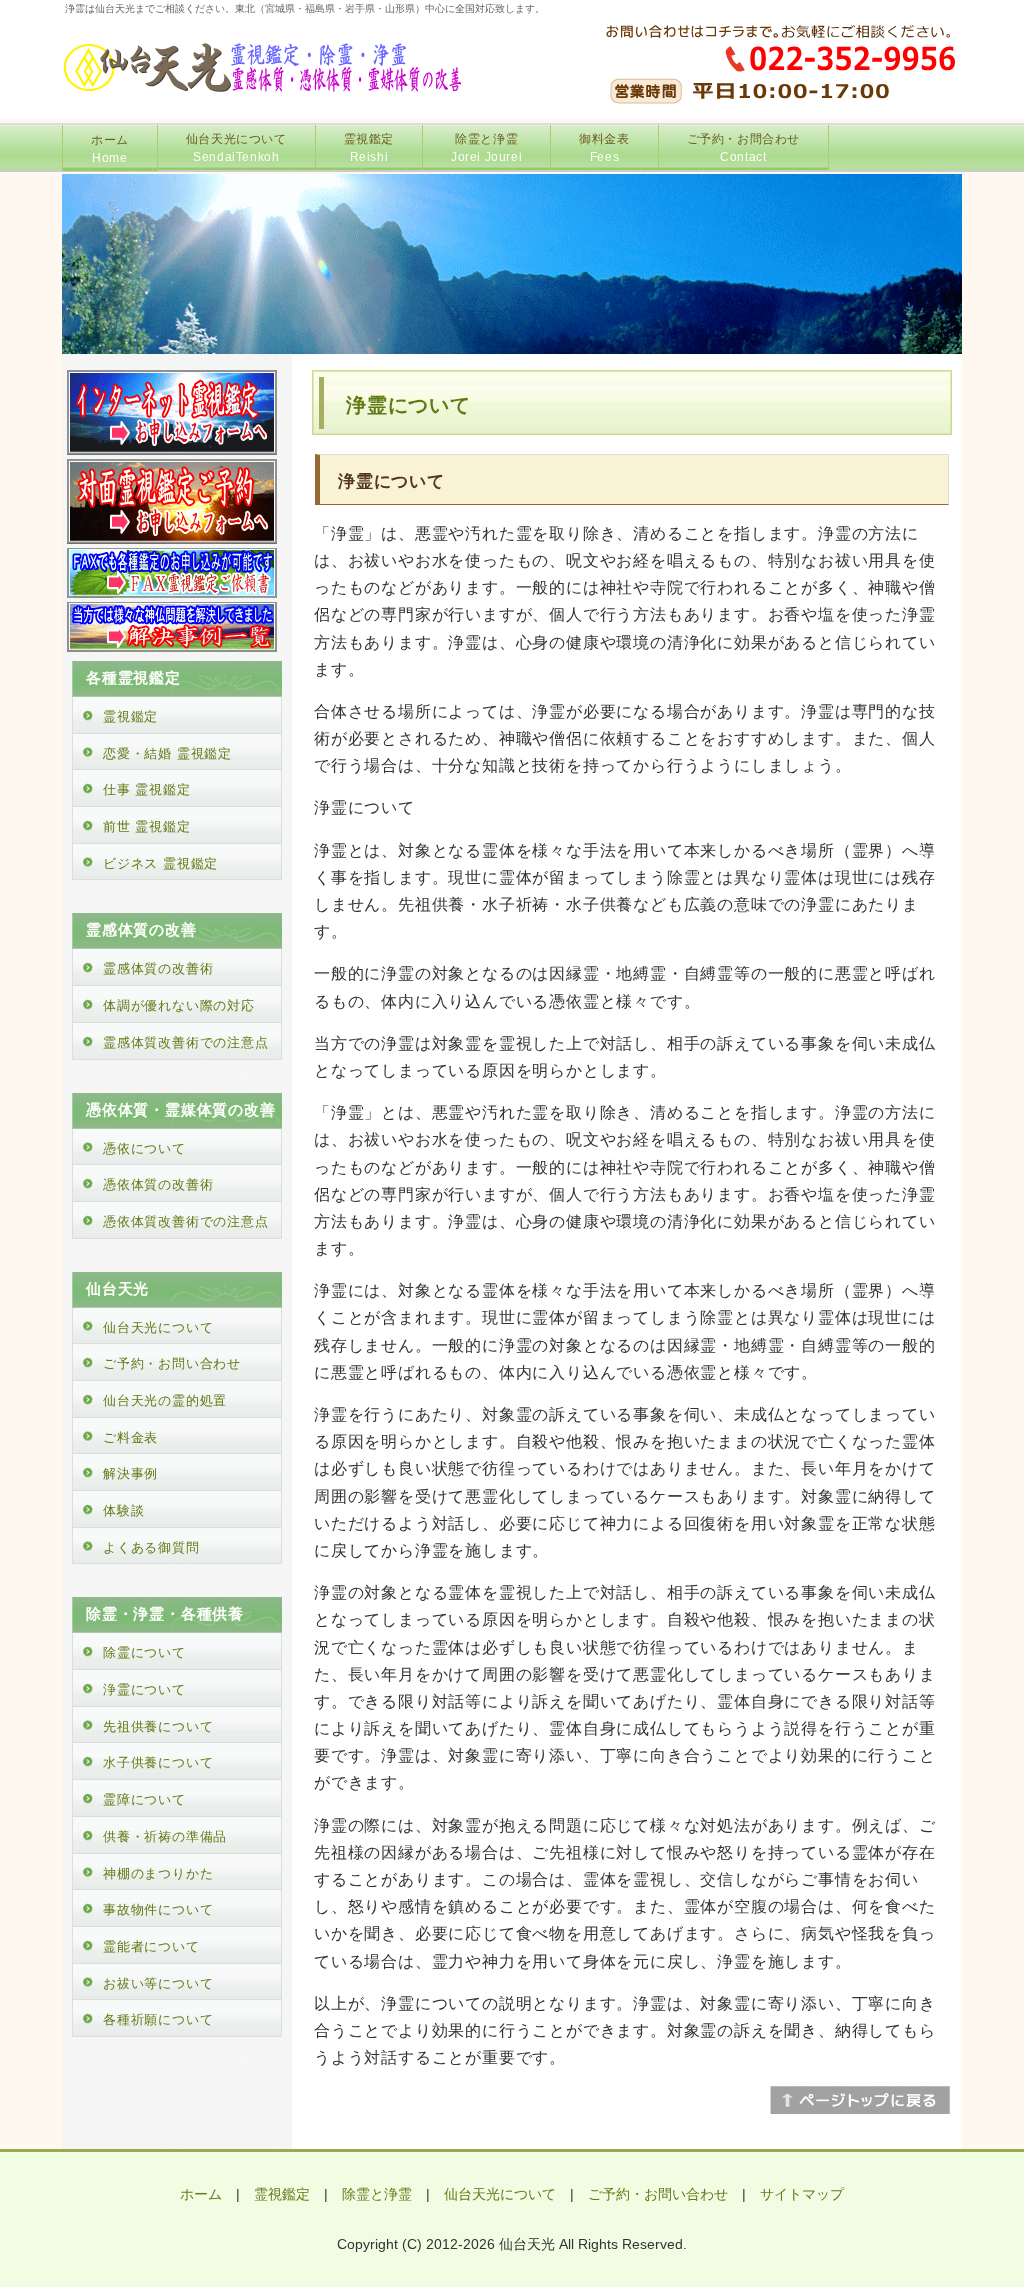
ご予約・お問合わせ (743, 148)
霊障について (144, 1799)
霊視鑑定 (369, 148)
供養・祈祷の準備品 (165, 1836)
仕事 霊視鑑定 (147, 789)
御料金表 (604, 148)
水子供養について (158, 1762)
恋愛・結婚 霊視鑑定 (167, 753)
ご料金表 (130, 1437)
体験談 (123, 1510)
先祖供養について (158, 1726)
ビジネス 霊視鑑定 (160, 863)
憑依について (144, 1148)
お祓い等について (158, 1983)
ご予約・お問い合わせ (172, 1363)
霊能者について (151, 1946)
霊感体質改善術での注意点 (186, 1042)
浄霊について (144, 1689)
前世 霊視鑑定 (147, 826)
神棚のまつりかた (158, 1873)
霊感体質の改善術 (158, 968)
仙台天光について (236, 148)
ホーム (110, 149)
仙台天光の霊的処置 (165, 1400)
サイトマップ (802, 2194)
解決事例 (130, 1473)
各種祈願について (158, 2019)
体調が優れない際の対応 (179, 1005)
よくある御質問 (151, 1547)
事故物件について (158, 1909)
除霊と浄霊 (486, 148)
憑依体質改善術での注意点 (186, 1221)
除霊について (144, 1652)
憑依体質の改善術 (158, 1184)
